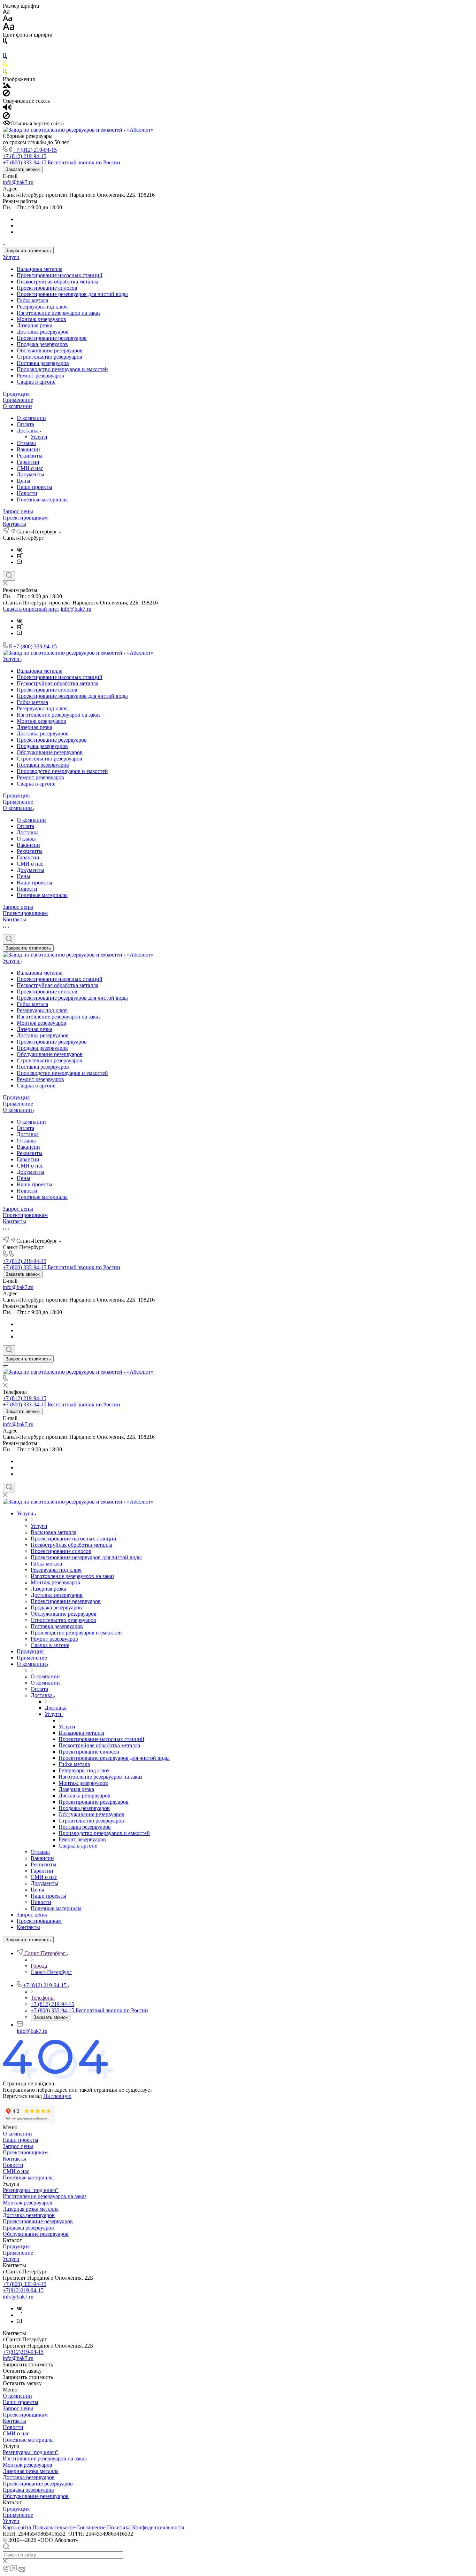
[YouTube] (19, 562)
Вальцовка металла (40, 269)
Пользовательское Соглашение (69, 2527)
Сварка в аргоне (36, 382)
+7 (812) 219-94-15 (35, 150)
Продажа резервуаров (42, 344)
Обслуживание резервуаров (50, 350)
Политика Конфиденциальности (146, 2527)
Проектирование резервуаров (52, 338)
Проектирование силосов (47, 288)
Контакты (14, 524)
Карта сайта (17, 2527)
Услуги (11, 257)
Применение (18, 400)
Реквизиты (30, 456)
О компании (17, 406)
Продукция (16, 394)
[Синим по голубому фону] (5, 58)
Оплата (25, 424)
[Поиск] (9, 576)
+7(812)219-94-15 (23, 2290)
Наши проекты (34, 487)
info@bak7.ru (18, 182)
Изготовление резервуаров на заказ (59, 313)
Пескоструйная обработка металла (57, 282)
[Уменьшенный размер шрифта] (6, 12)
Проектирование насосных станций (60, 275)
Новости (27, 493)
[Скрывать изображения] (6, 95)
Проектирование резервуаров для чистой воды (72, 294)
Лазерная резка (34, 325)
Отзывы (26, 443)
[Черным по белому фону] (5, 42)
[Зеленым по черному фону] (5, 73)
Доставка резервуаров (43, 332)
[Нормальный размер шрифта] (7, 19)
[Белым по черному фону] (5, 50)
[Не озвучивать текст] (6, 117)
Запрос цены (18, 511)
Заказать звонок (23, 169)
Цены (24, 481)
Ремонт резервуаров (40, 376)
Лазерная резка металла (31, 2209)
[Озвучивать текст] (7, 109)
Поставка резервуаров (43, 363)
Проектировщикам (25, 518)
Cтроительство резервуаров (49, 357)
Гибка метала (32, 300)
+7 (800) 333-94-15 (35, 646)
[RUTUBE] (20, 556)
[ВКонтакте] (19, 550)
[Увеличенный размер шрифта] (9, 28)
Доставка (28, 431)
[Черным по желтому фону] (5, 65)
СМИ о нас (30, 468)
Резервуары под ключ (42, 307)
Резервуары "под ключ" (31, 2190)
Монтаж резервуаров (41, 319)
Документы (30, 474)
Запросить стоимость (28, 251)
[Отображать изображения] (7, 86)
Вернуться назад (22, 2096)
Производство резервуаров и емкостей (62, 369)
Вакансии (28, 449)
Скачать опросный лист (31, 609)
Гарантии (28, 462)
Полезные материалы (42, 499)
